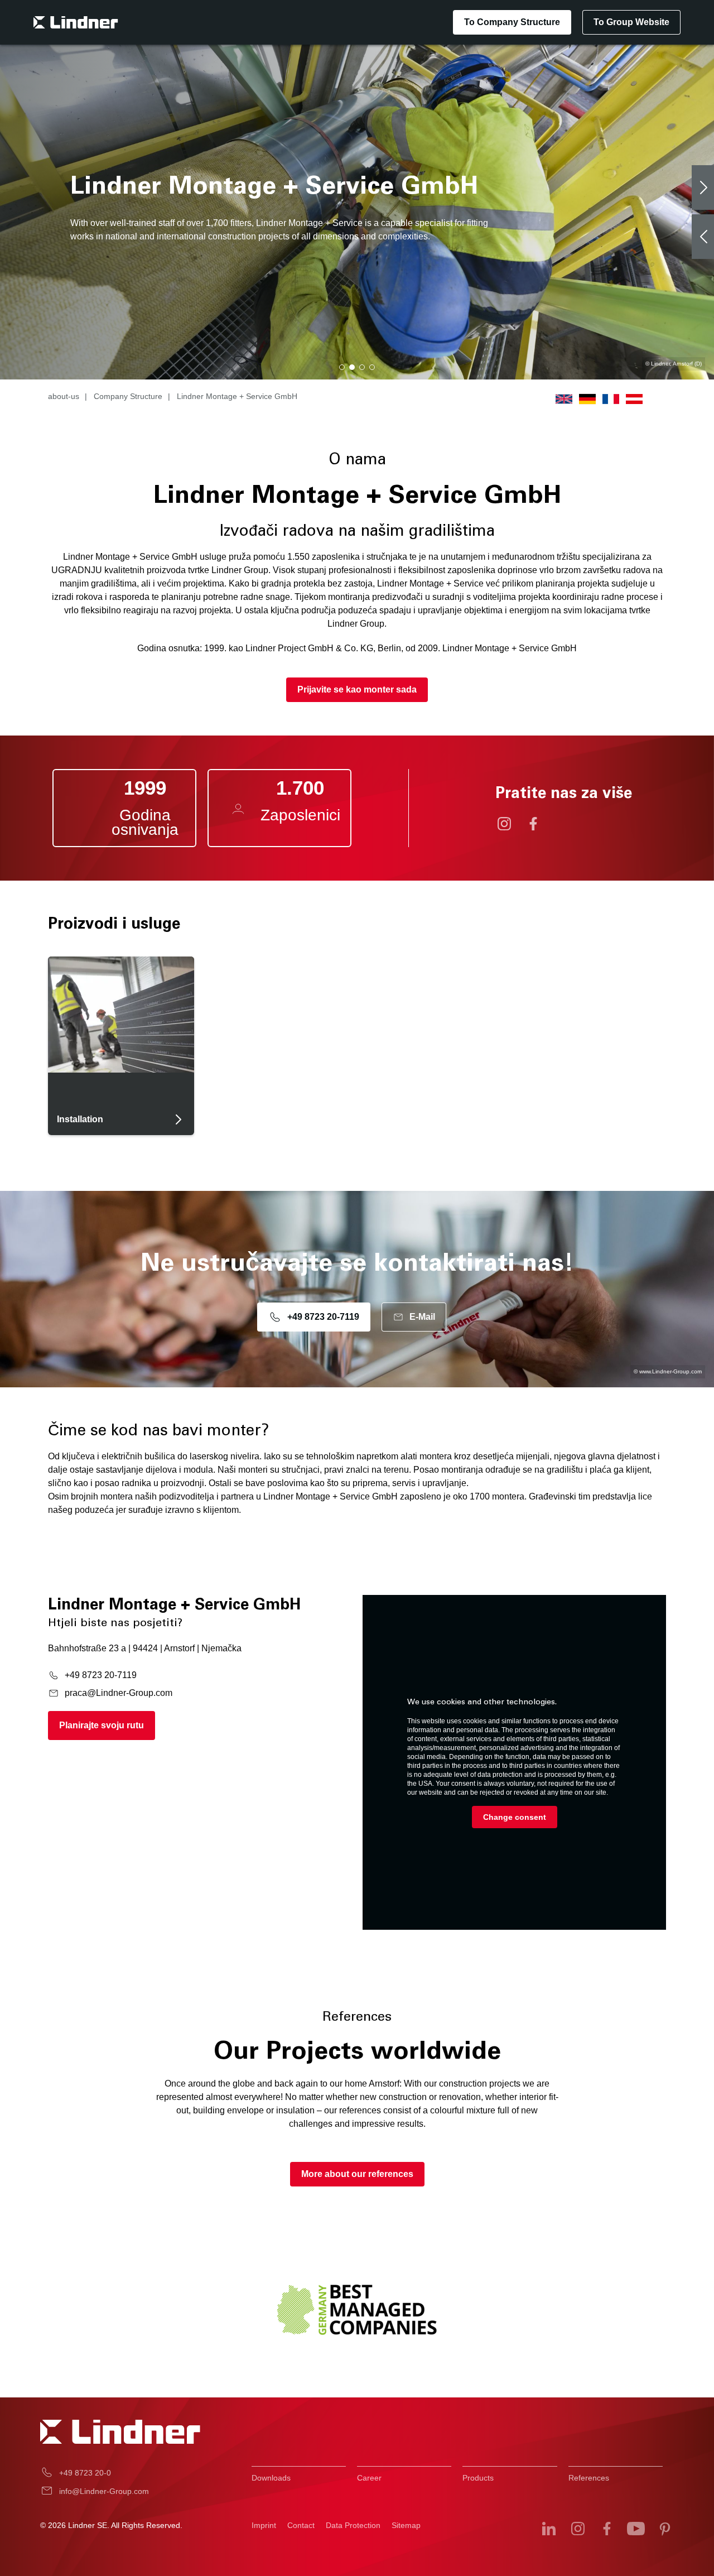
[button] (342, 367)
